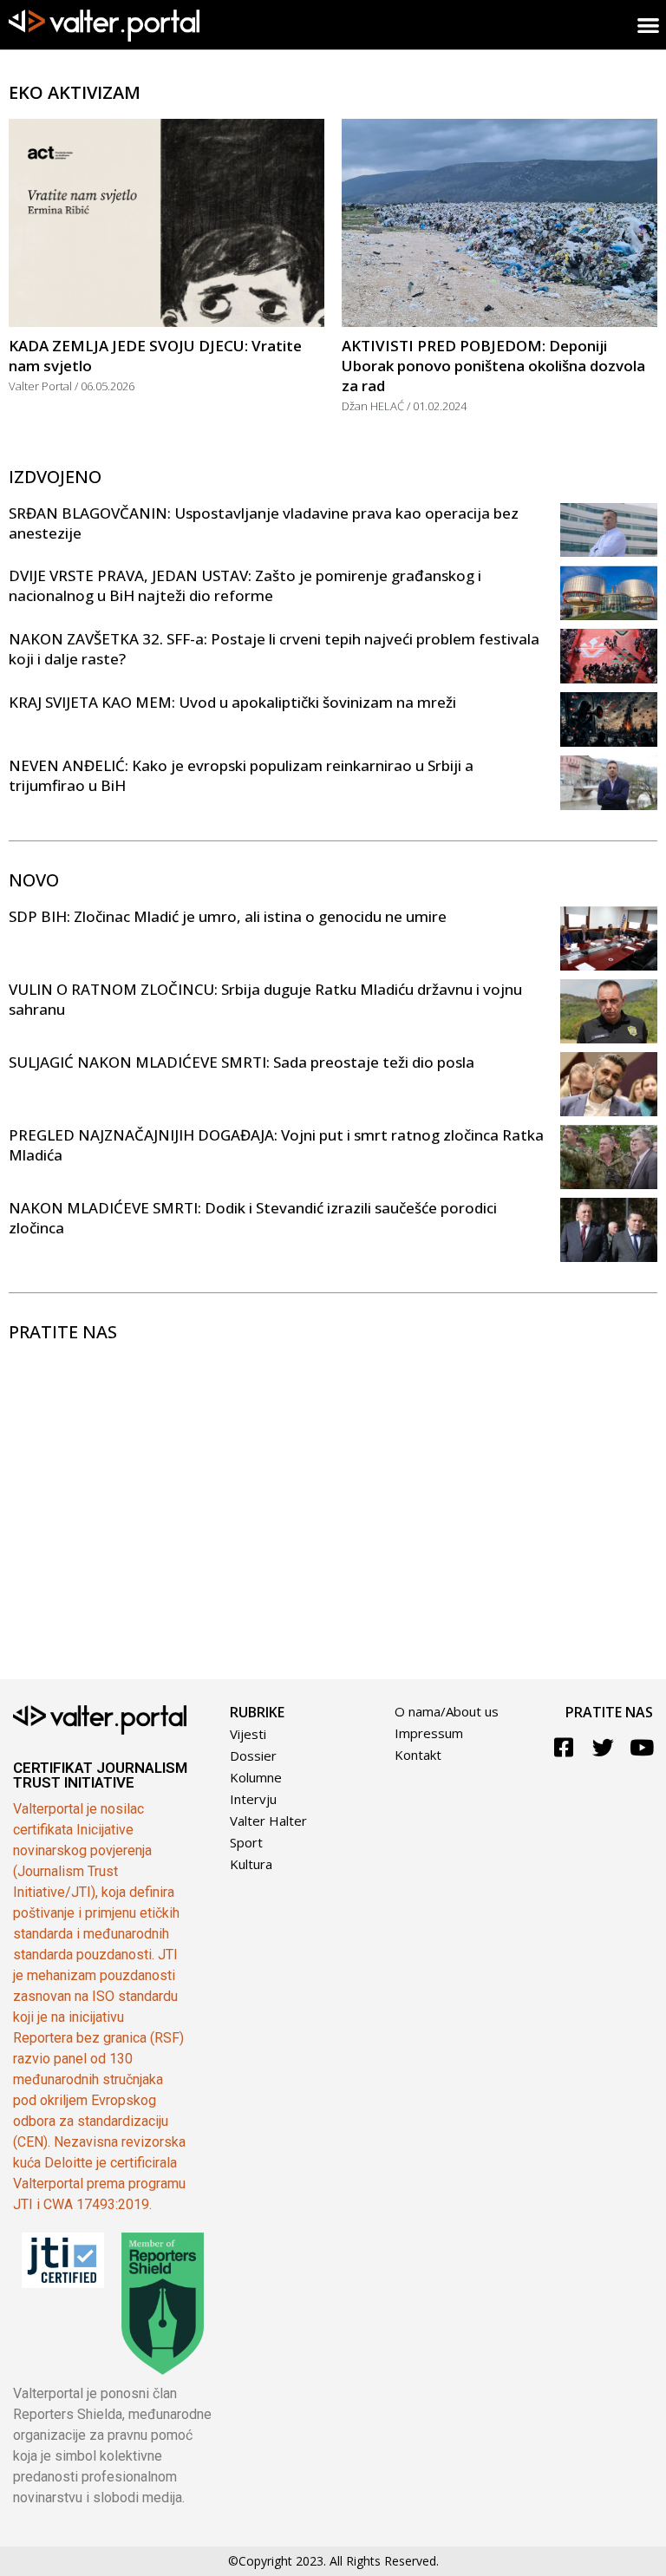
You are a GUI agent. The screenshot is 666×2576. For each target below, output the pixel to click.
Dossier (253, 1755)
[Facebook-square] (564, 1747)
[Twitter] (603, 1747)
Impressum (429, 1733)
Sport (246, 1842)
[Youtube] (642, 1747)
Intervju (253, 1799)
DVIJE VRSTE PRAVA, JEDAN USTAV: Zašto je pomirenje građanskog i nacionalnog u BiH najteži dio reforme (245, 585)
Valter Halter (268, 1821)
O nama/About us (447, 1711)
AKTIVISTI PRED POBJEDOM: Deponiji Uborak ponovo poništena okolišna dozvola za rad (493, 366)
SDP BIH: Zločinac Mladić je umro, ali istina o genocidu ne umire (228, 916)
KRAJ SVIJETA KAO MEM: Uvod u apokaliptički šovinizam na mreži (232, 702)
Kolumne (256, 1777)
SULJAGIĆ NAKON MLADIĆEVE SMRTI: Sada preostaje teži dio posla (242, 1062)
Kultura (251, 1864)
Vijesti (248, 1734)
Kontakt (418, 1755)
